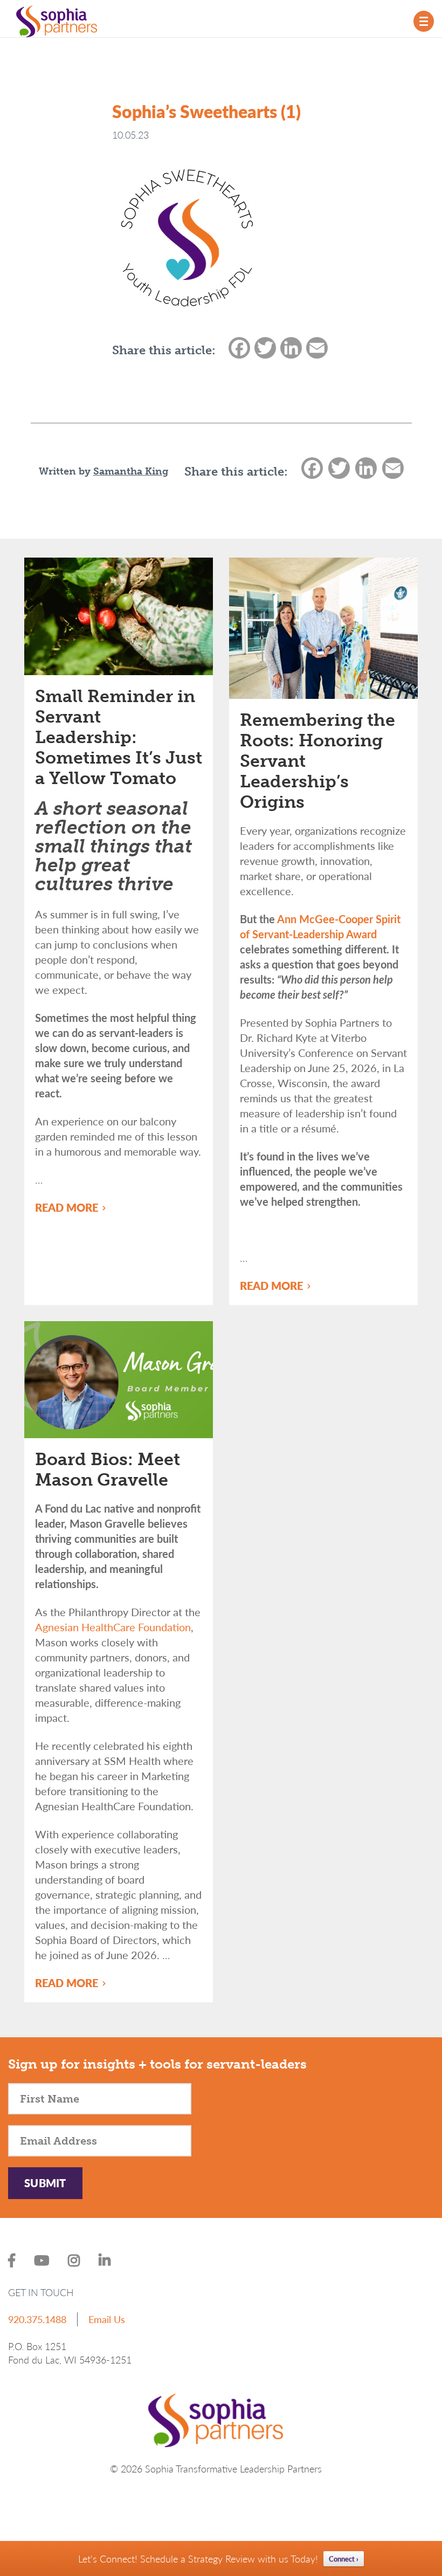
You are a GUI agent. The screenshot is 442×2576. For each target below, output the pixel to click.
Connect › (344, 2558)
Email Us (107, 2319)
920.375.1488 (37, 2319)
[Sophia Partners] (57, 20)
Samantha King (131, 471)
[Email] (392, 472)
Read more (68, 1207)
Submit (45, 2183)
